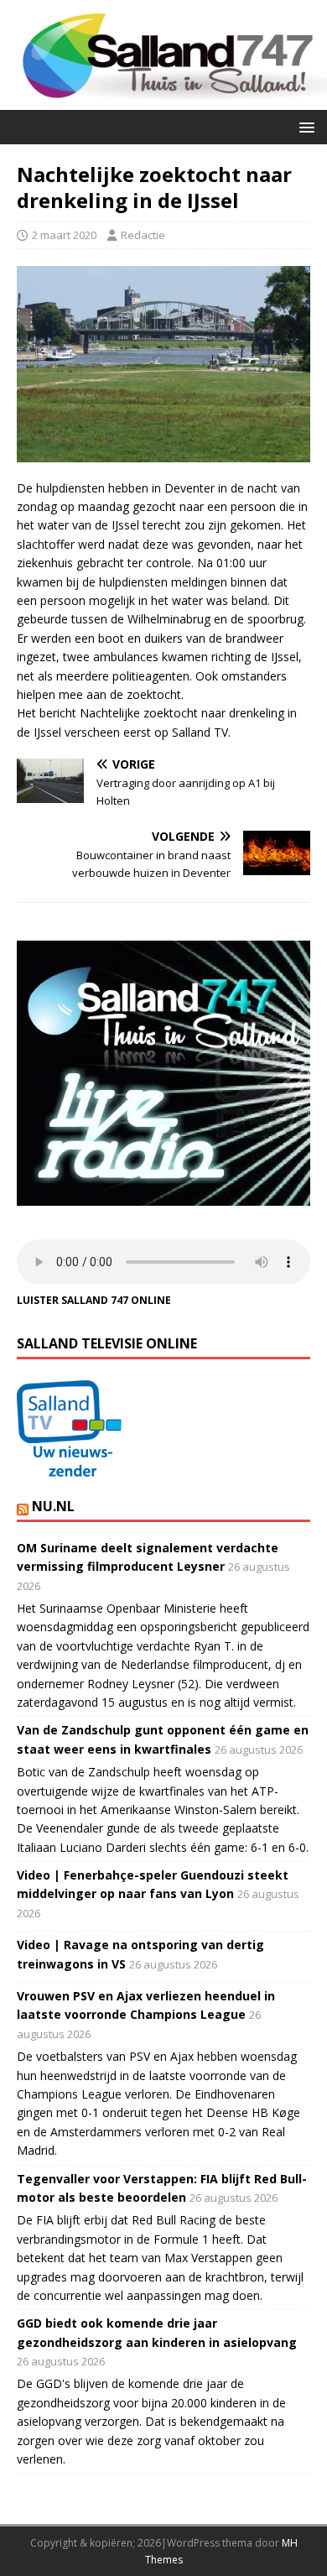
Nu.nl (53, 1506)
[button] (304, 126)
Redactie (143, 235)
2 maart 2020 (64, 235)
